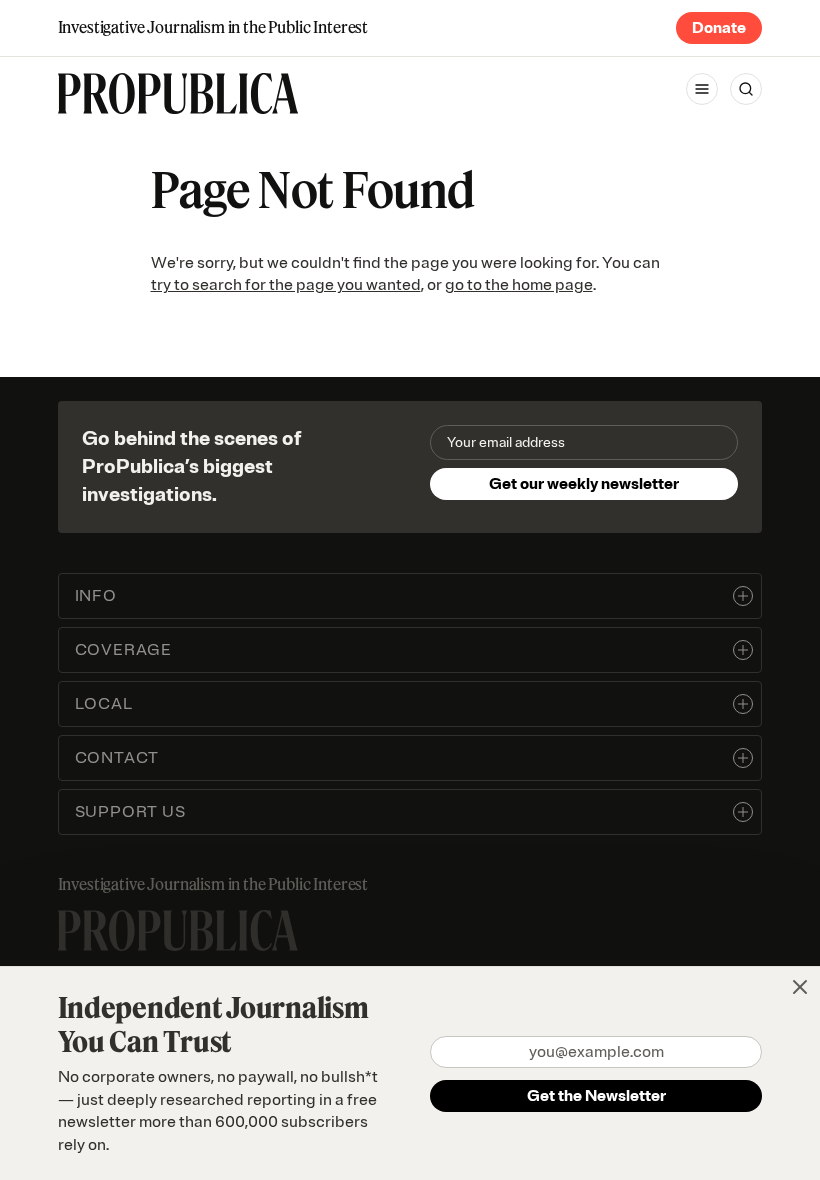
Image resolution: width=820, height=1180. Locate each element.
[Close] (800, 987)
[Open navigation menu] (702, 89)
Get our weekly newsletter (584, 484)
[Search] (746, 89)
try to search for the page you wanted (286, 285)
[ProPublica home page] (178, 930)
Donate (719, 28)
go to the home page (519, 285)
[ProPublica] (178, 93)
